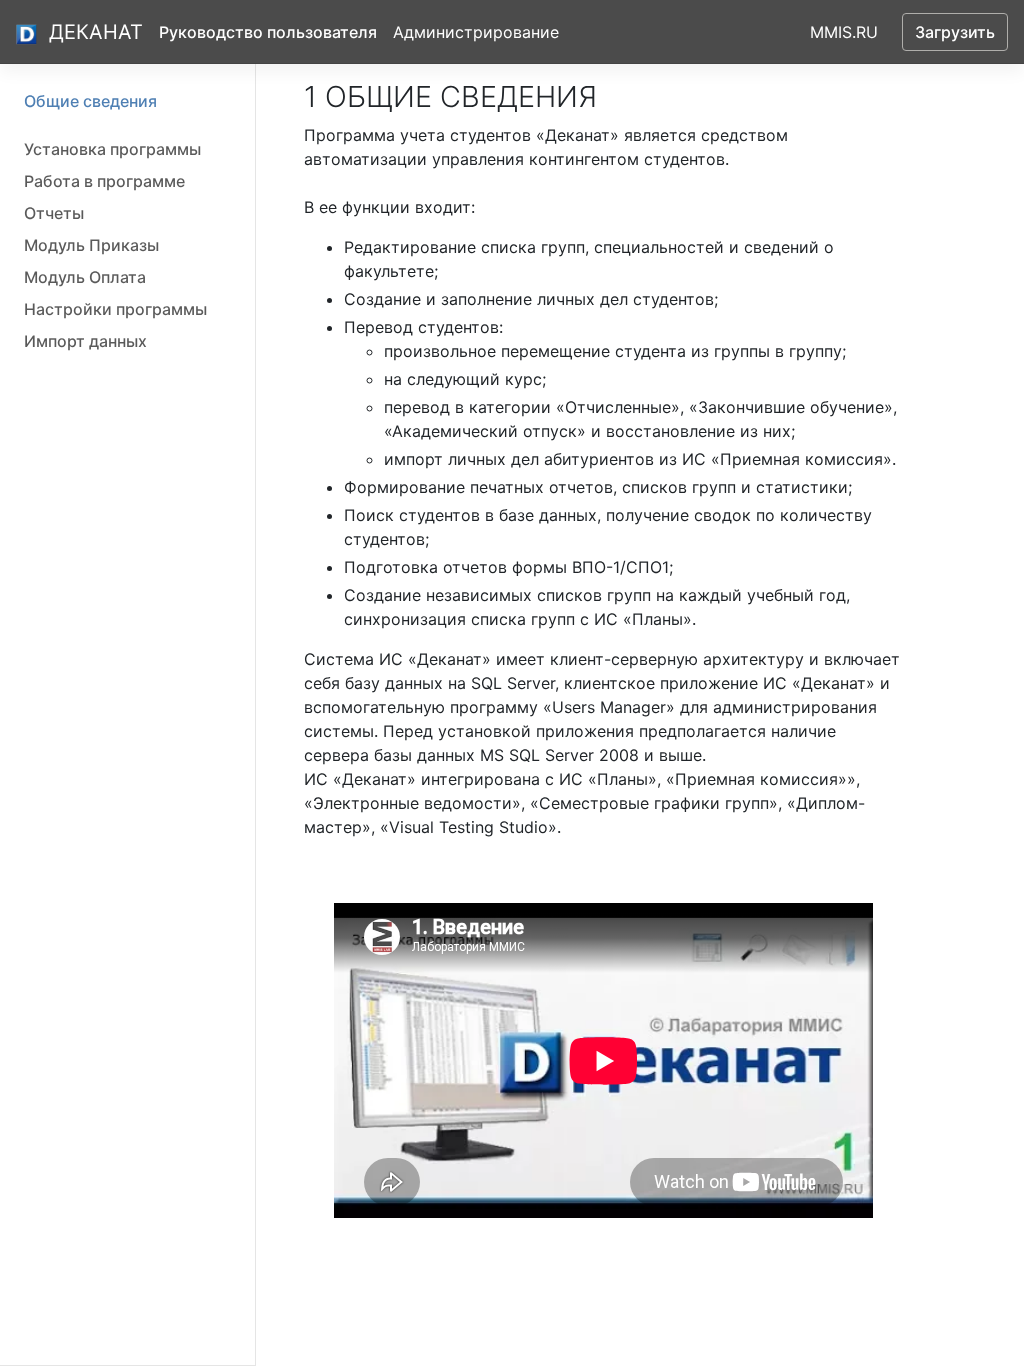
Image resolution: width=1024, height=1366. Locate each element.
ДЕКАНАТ (96, 32)
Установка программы (112, 149)
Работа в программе (104, 181)
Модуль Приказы (91, 245)
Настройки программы (115, 309)
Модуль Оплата (85, 277)
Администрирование (476, 32)
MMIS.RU (844, 32)
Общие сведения (90, 101)
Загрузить (955, 32)
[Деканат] (28, 32)
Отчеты (54, 213)
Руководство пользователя (268, 32)
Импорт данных (85, 341)
